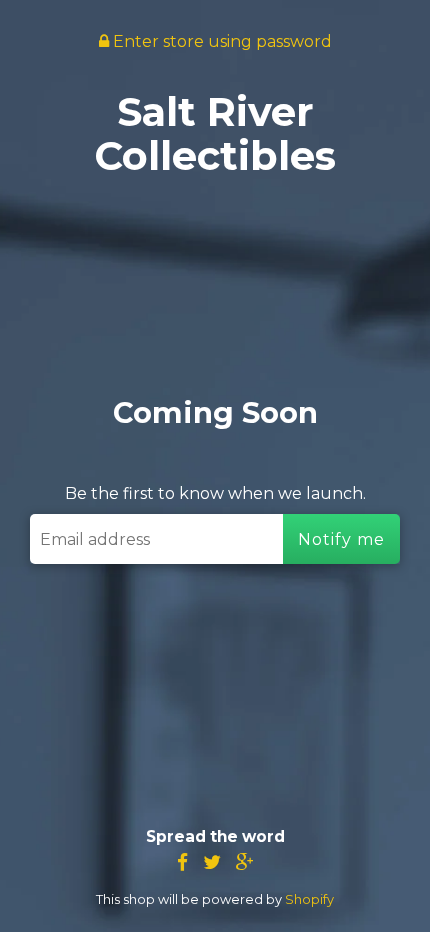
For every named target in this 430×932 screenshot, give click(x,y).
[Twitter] (212, 862)
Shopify (309, 899)
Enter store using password (220, 41)
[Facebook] (182, 862)
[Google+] (245, 862)
